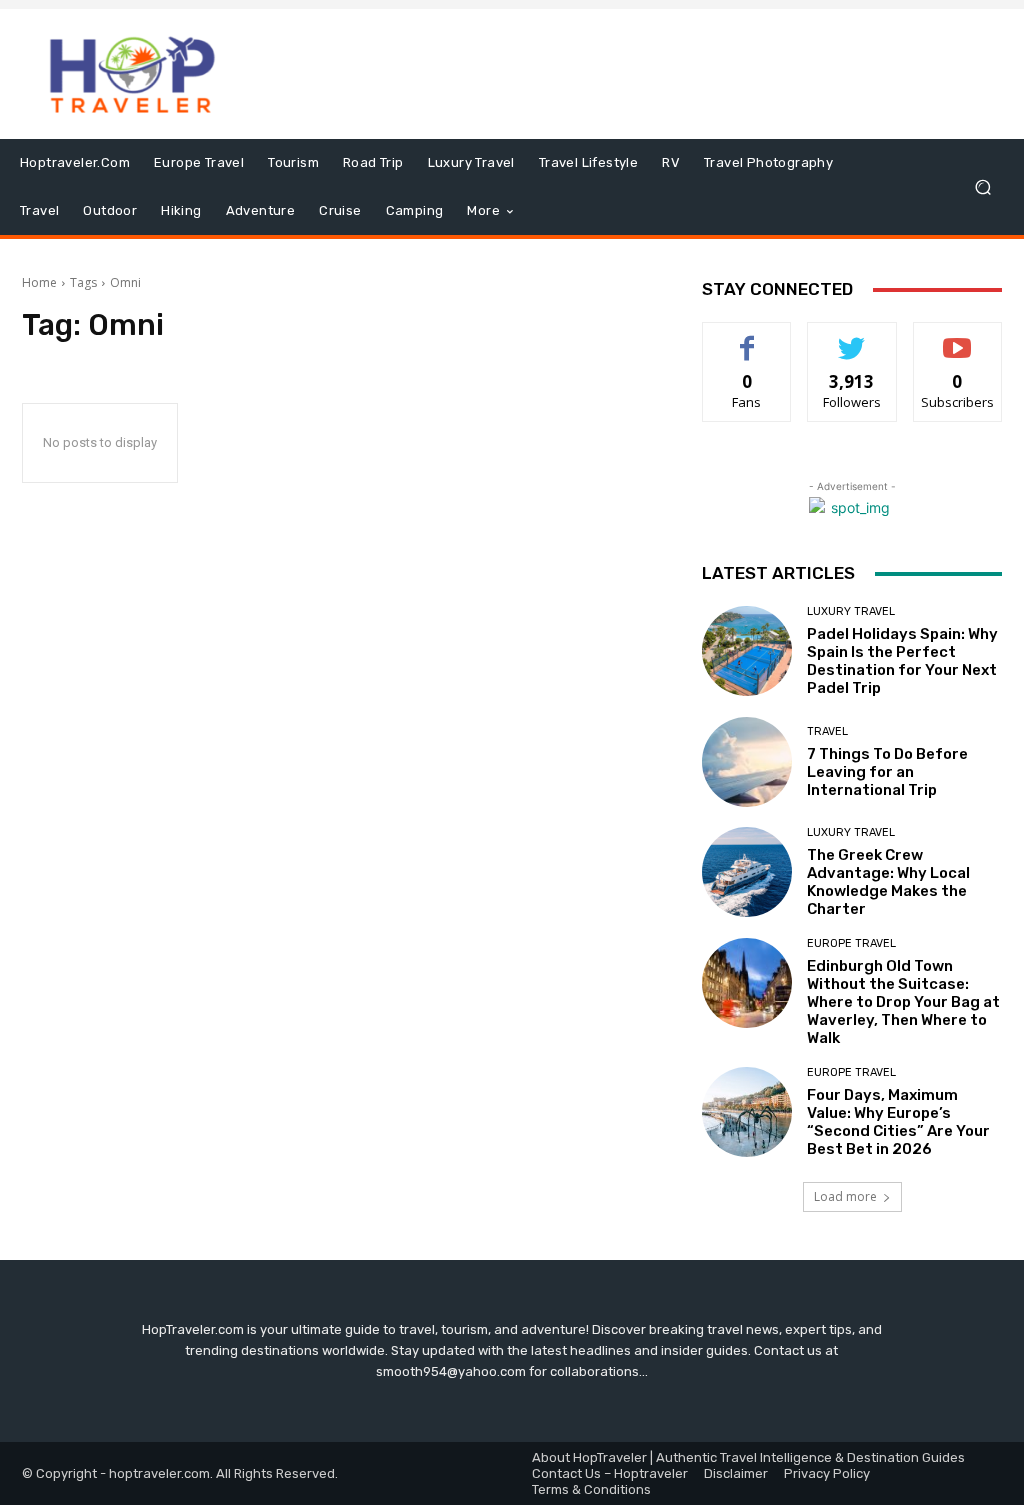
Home (39, 282)
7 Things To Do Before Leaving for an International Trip (887, 772)
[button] (982, 187)
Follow (852, 337)
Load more (845, 1196)
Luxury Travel (851, 611)
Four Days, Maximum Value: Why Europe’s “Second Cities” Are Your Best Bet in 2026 (898, 1122)
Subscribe (958, 337)
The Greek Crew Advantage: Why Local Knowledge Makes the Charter (888, 882)
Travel (827, 731)
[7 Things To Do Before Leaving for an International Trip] (747, 762)
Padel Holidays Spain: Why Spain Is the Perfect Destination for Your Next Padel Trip (902, 661)
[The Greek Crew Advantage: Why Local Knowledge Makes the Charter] (747, 872)
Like (747, 337)
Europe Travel (851, 943)
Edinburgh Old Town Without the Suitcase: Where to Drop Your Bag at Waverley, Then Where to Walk (903, 1002)
